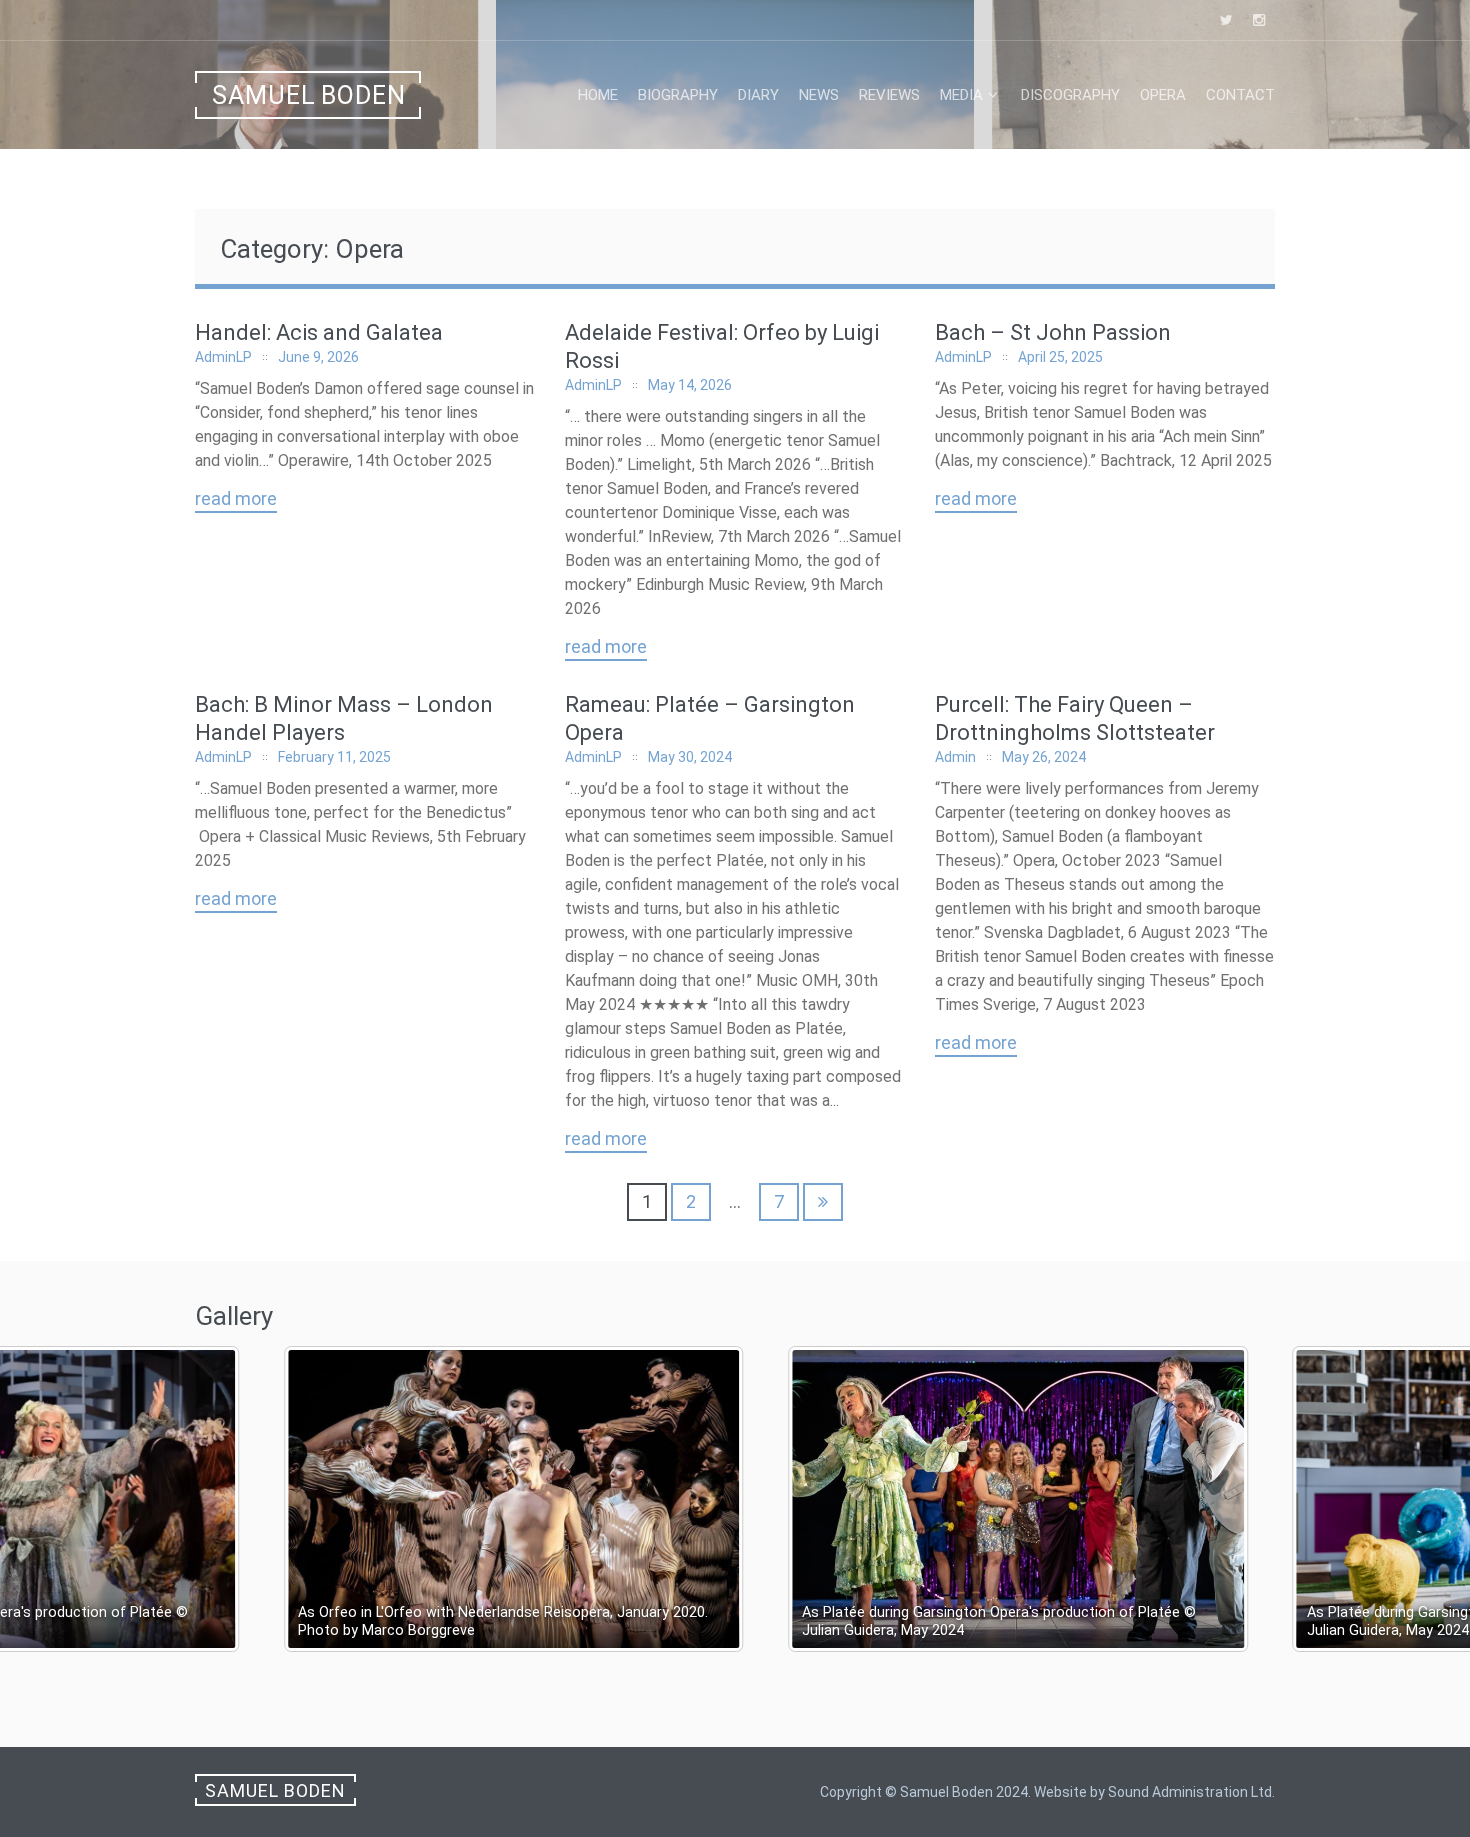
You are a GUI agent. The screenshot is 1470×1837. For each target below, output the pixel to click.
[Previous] (42, 1499)
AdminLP (223, 357)
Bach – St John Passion (1053, 332)
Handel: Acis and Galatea (319, 332)
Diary (758, 95)
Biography (678, 95)
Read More (236, 499)
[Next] (1428, 1499)
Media (961, 95)
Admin (955, 757)
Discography (1070, 95)
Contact (1240, 95)
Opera (1163, 95)
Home (598, 95)
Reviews (889, 95)
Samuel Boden (309, 95)
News (819, 95)
